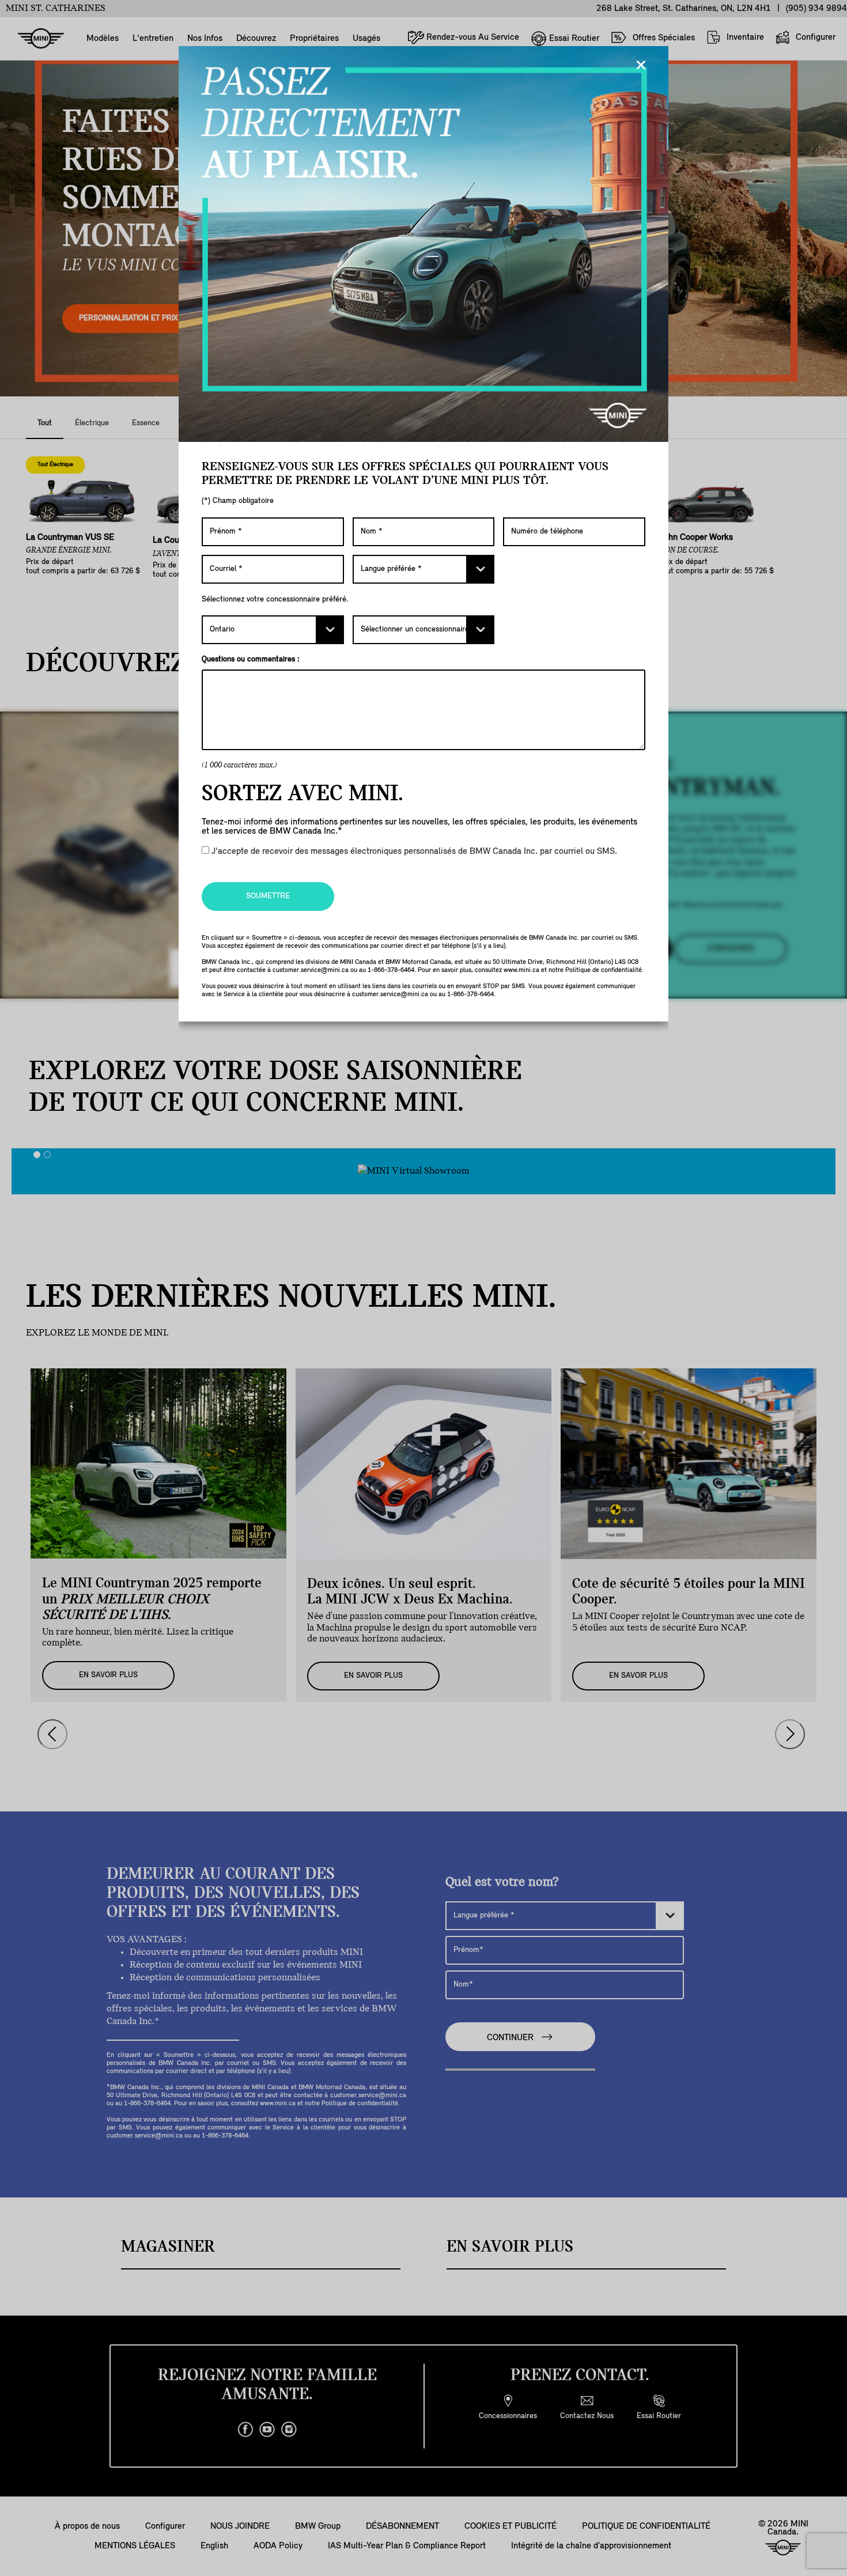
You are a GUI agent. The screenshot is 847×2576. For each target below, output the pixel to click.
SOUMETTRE (268, 896)
